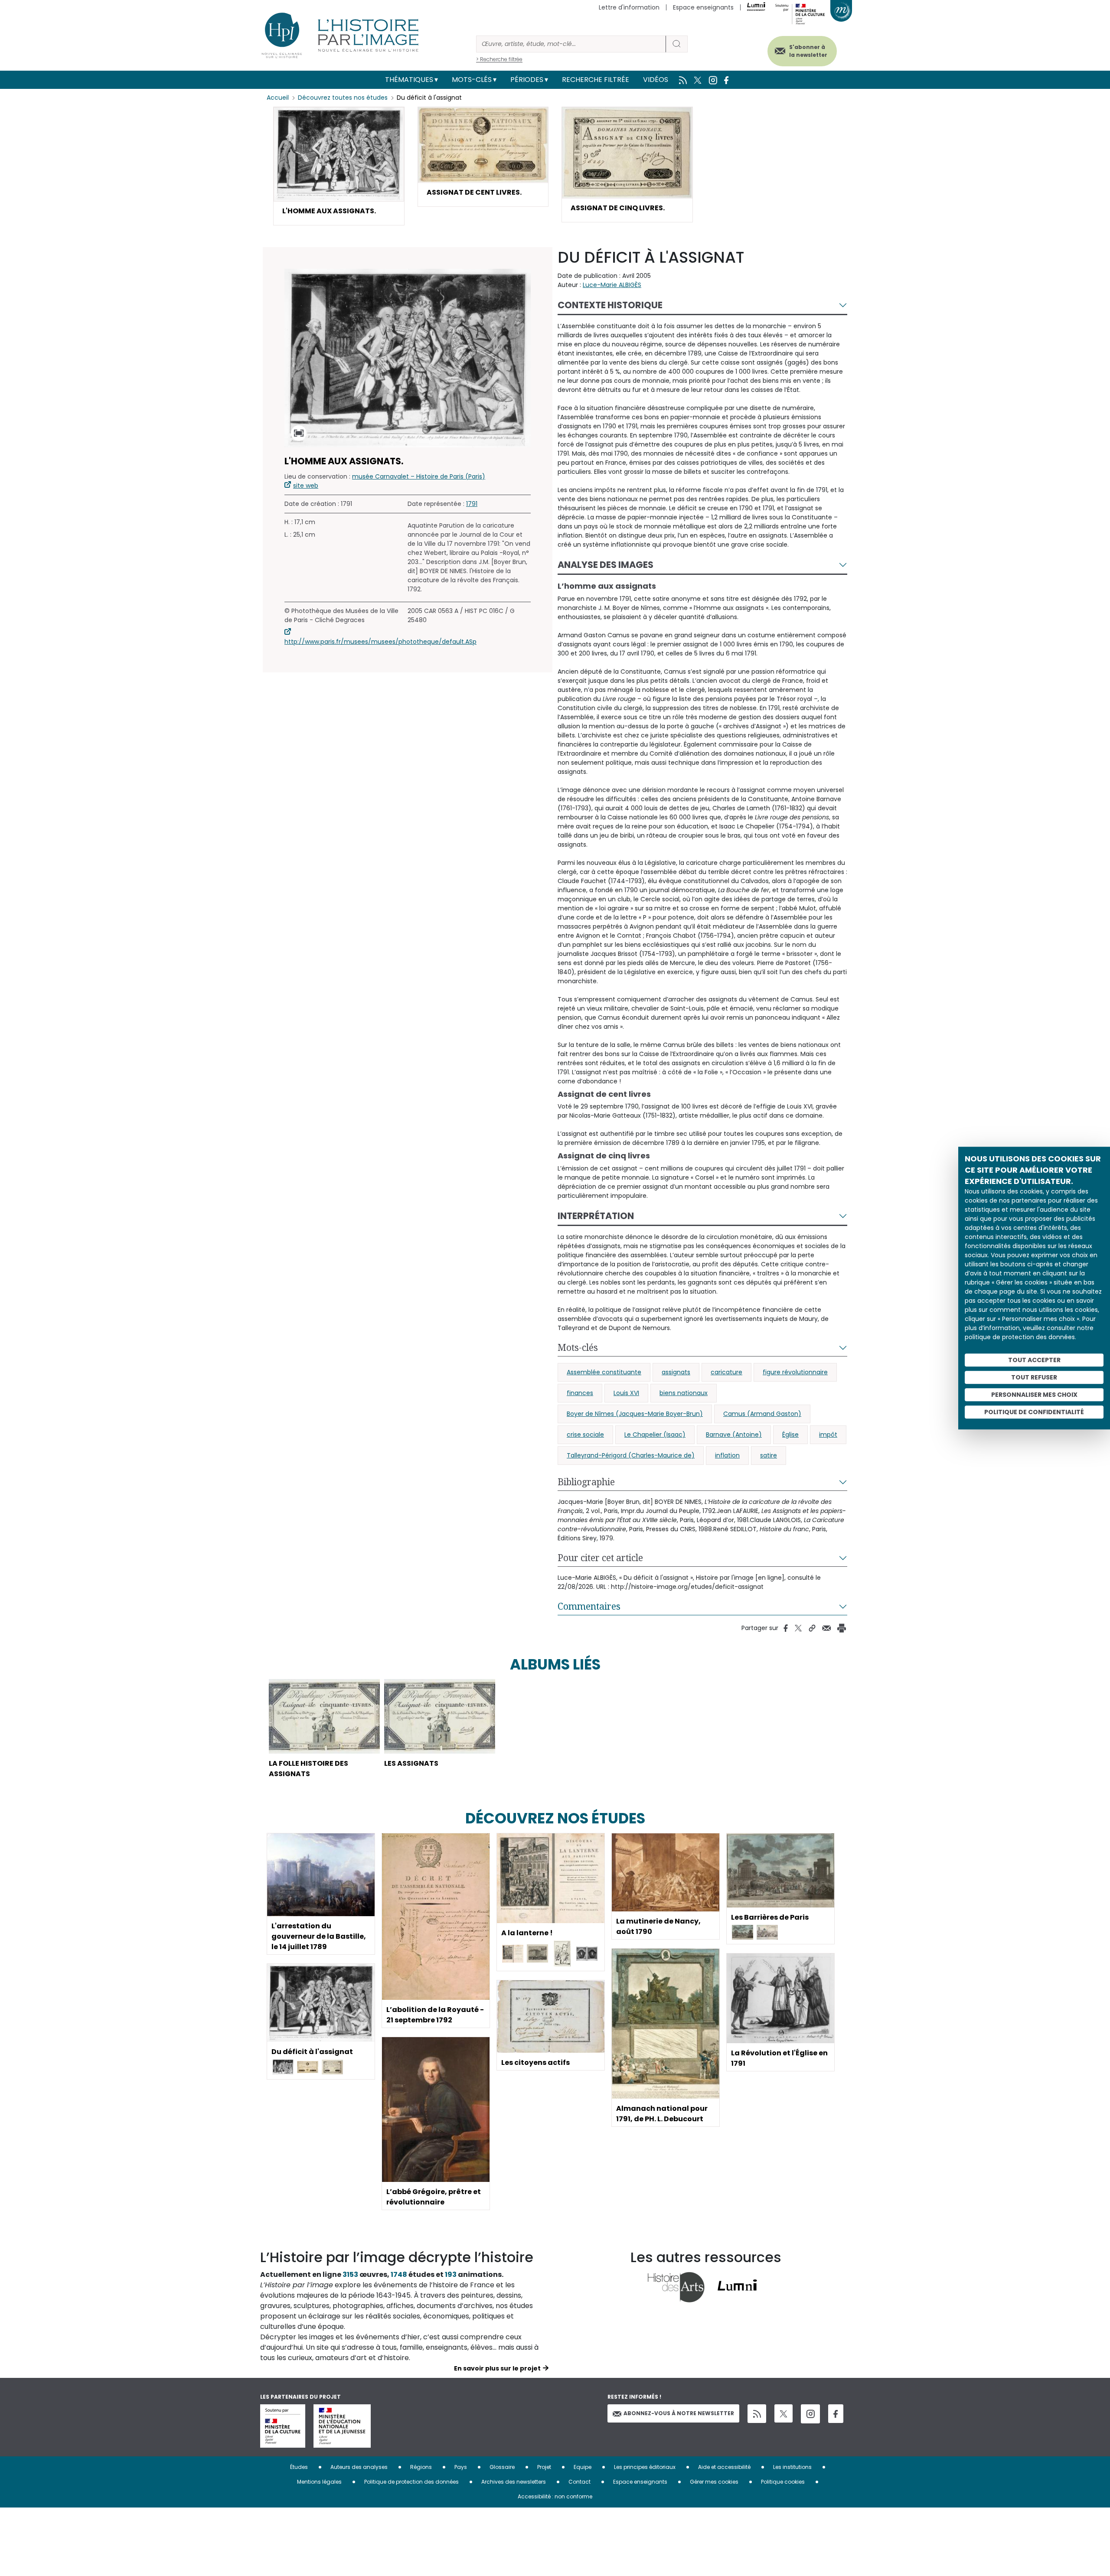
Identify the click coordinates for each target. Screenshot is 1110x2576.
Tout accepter (1034, 1360)
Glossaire (502, 2467)
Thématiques (409, 80)
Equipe (583, 2467)
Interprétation (596, 1216)
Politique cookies (783, 2482)
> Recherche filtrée (499, 59)
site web (306, 486)
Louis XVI (626, 1393)
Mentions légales (319, 2482)
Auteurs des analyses (359, 2467)
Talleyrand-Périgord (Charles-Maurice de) (631, 1455)
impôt (828, 1435)
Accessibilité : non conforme (555, 2496)
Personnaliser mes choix (1034, 1395)
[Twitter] (784, 2413)
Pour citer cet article (600, 1558)
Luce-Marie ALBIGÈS (612, 285)
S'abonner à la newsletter (808, 51)
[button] (339, 166)
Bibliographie (586, 1482)
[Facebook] (836, 2414)
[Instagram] (810, 2414)
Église (790, 1435)
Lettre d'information (629, 7)
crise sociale (585, 1435)
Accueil (278, 98)
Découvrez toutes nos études (343, 98)
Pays (461, 2467)
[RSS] (757, 2414)
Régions (421, 2467)
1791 (472, 504)
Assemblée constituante (604, 1372)
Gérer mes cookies (714, 2482)
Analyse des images (606, 565)
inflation (727, 1455)
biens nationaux (684, 1393)
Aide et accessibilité (724, 2467)
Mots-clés (472, 80)
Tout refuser (1034, 1377)
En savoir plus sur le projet (497, 2368)
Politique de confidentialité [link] (1034, 1412)
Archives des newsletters (514, 2482)
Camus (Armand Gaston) (762, 1414)
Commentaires (589, 1606)
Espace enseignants (703, 7)
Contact (579, 2482)
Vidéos (656, 80)
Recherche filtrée (596, 80)
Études (299, 2467)
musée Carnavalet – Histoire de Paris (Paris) (419, 476)
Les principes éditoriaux (645, 2467)
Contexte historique (610, 305)
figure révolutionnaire (795, 1372)
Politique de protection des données (411, 2482)
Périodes (527, 80)
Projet (544, 2467)
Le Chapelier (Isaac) (655, 1435)
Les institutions (792, 2467)
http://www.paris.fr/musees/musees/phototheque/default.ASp (380, 642)
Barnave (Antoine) (734, 1435)
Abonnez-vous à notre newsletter (679, 2413)
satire (769, 1455)
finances (580, 1393)
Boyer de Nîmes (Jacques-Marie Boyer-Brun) (635, 1414)
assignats (676, 1372)
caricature (726, 1372)
